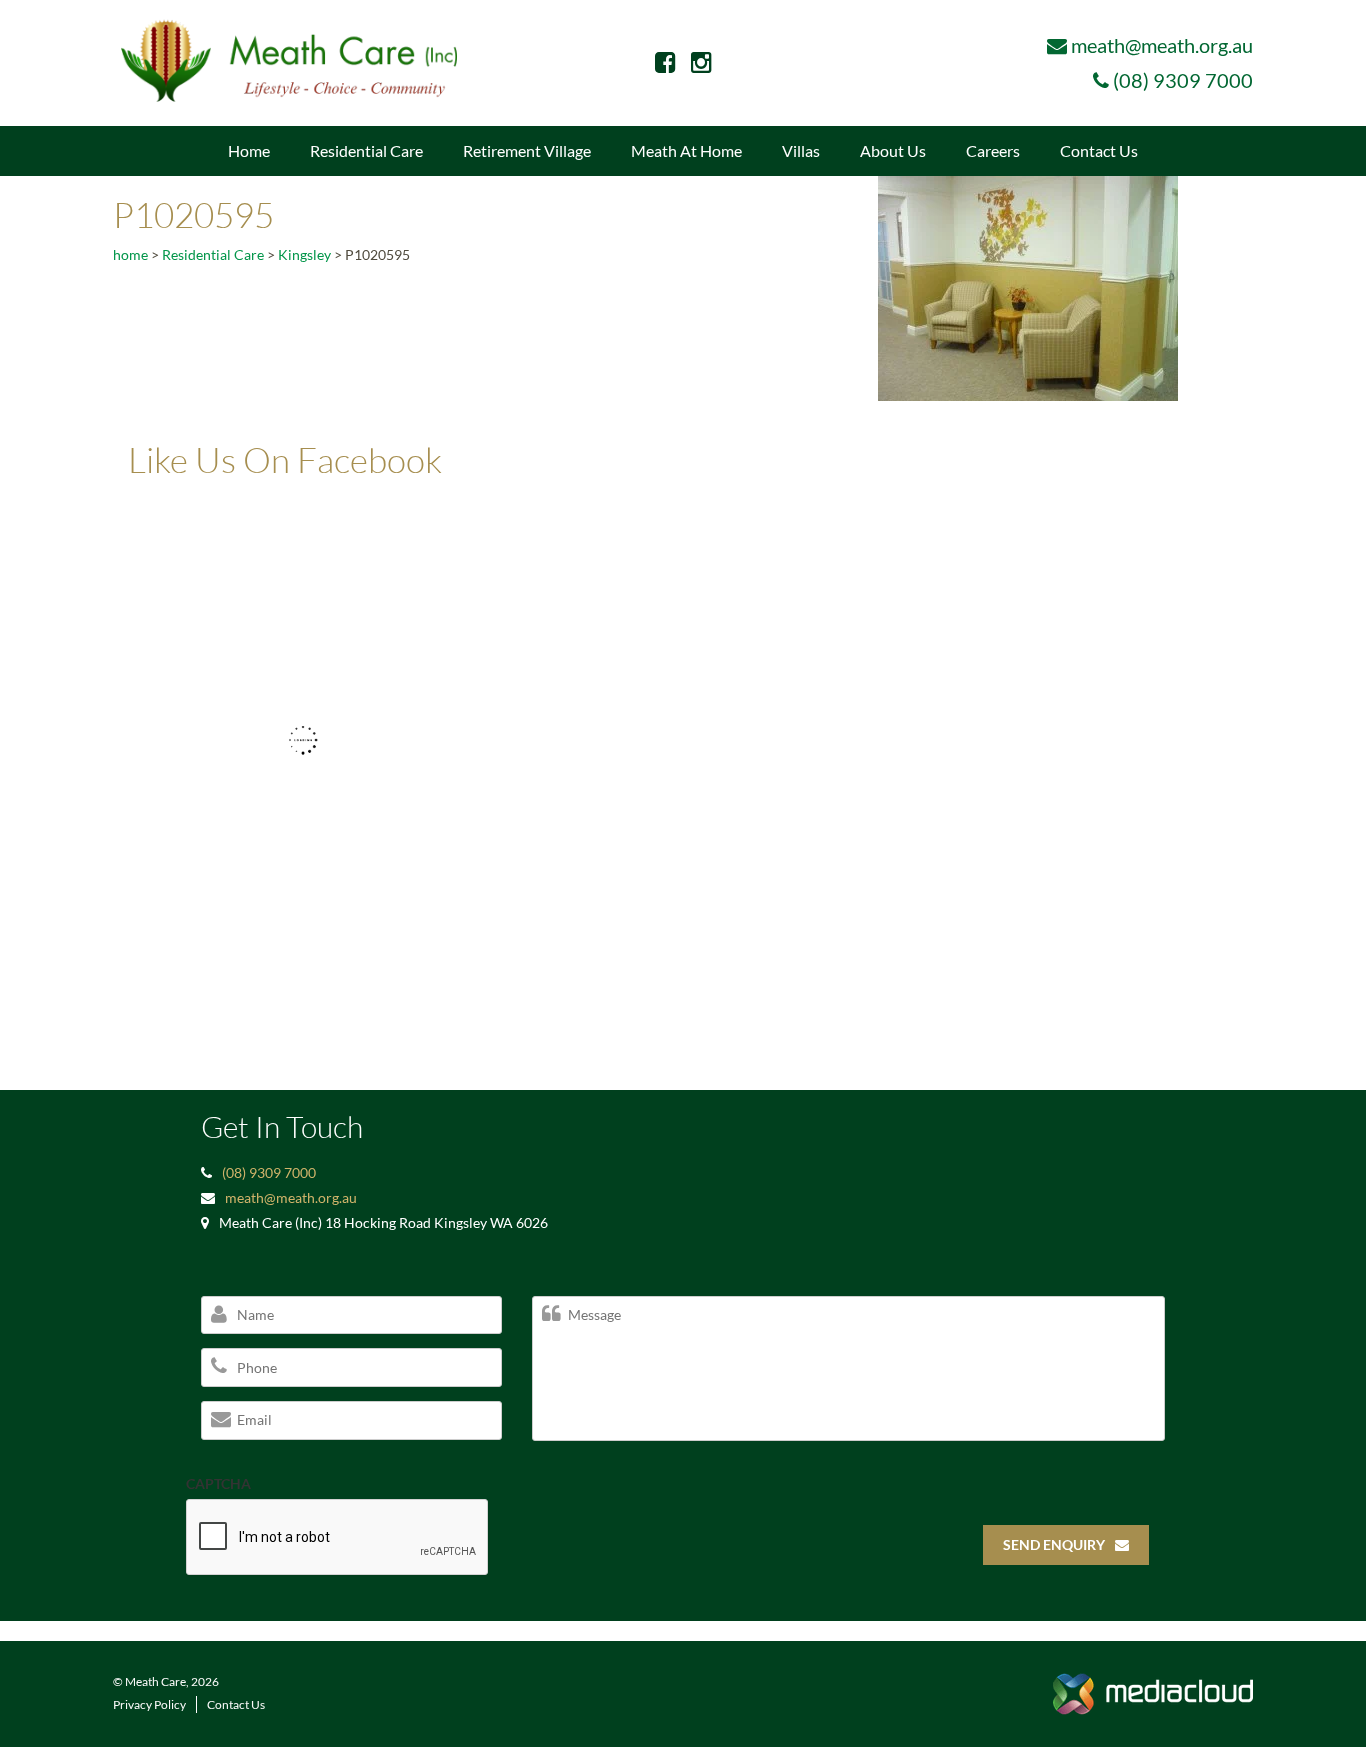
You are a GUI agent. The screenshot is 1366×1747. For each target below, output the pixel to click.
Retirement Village (527, 150)
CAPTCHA (218, 1483)
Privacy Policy (149, 1704)
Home (249, 150)
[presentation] (338, 1538)
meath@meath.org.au (1162, 45)
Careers (993, 150)
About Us (893, 150)
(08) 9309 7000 (1183, 80)
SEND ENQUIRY (1054, 1544)
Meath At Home (686, 150)
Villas (801, 150)
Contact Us (1099, 150)
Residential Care (366, 150)
